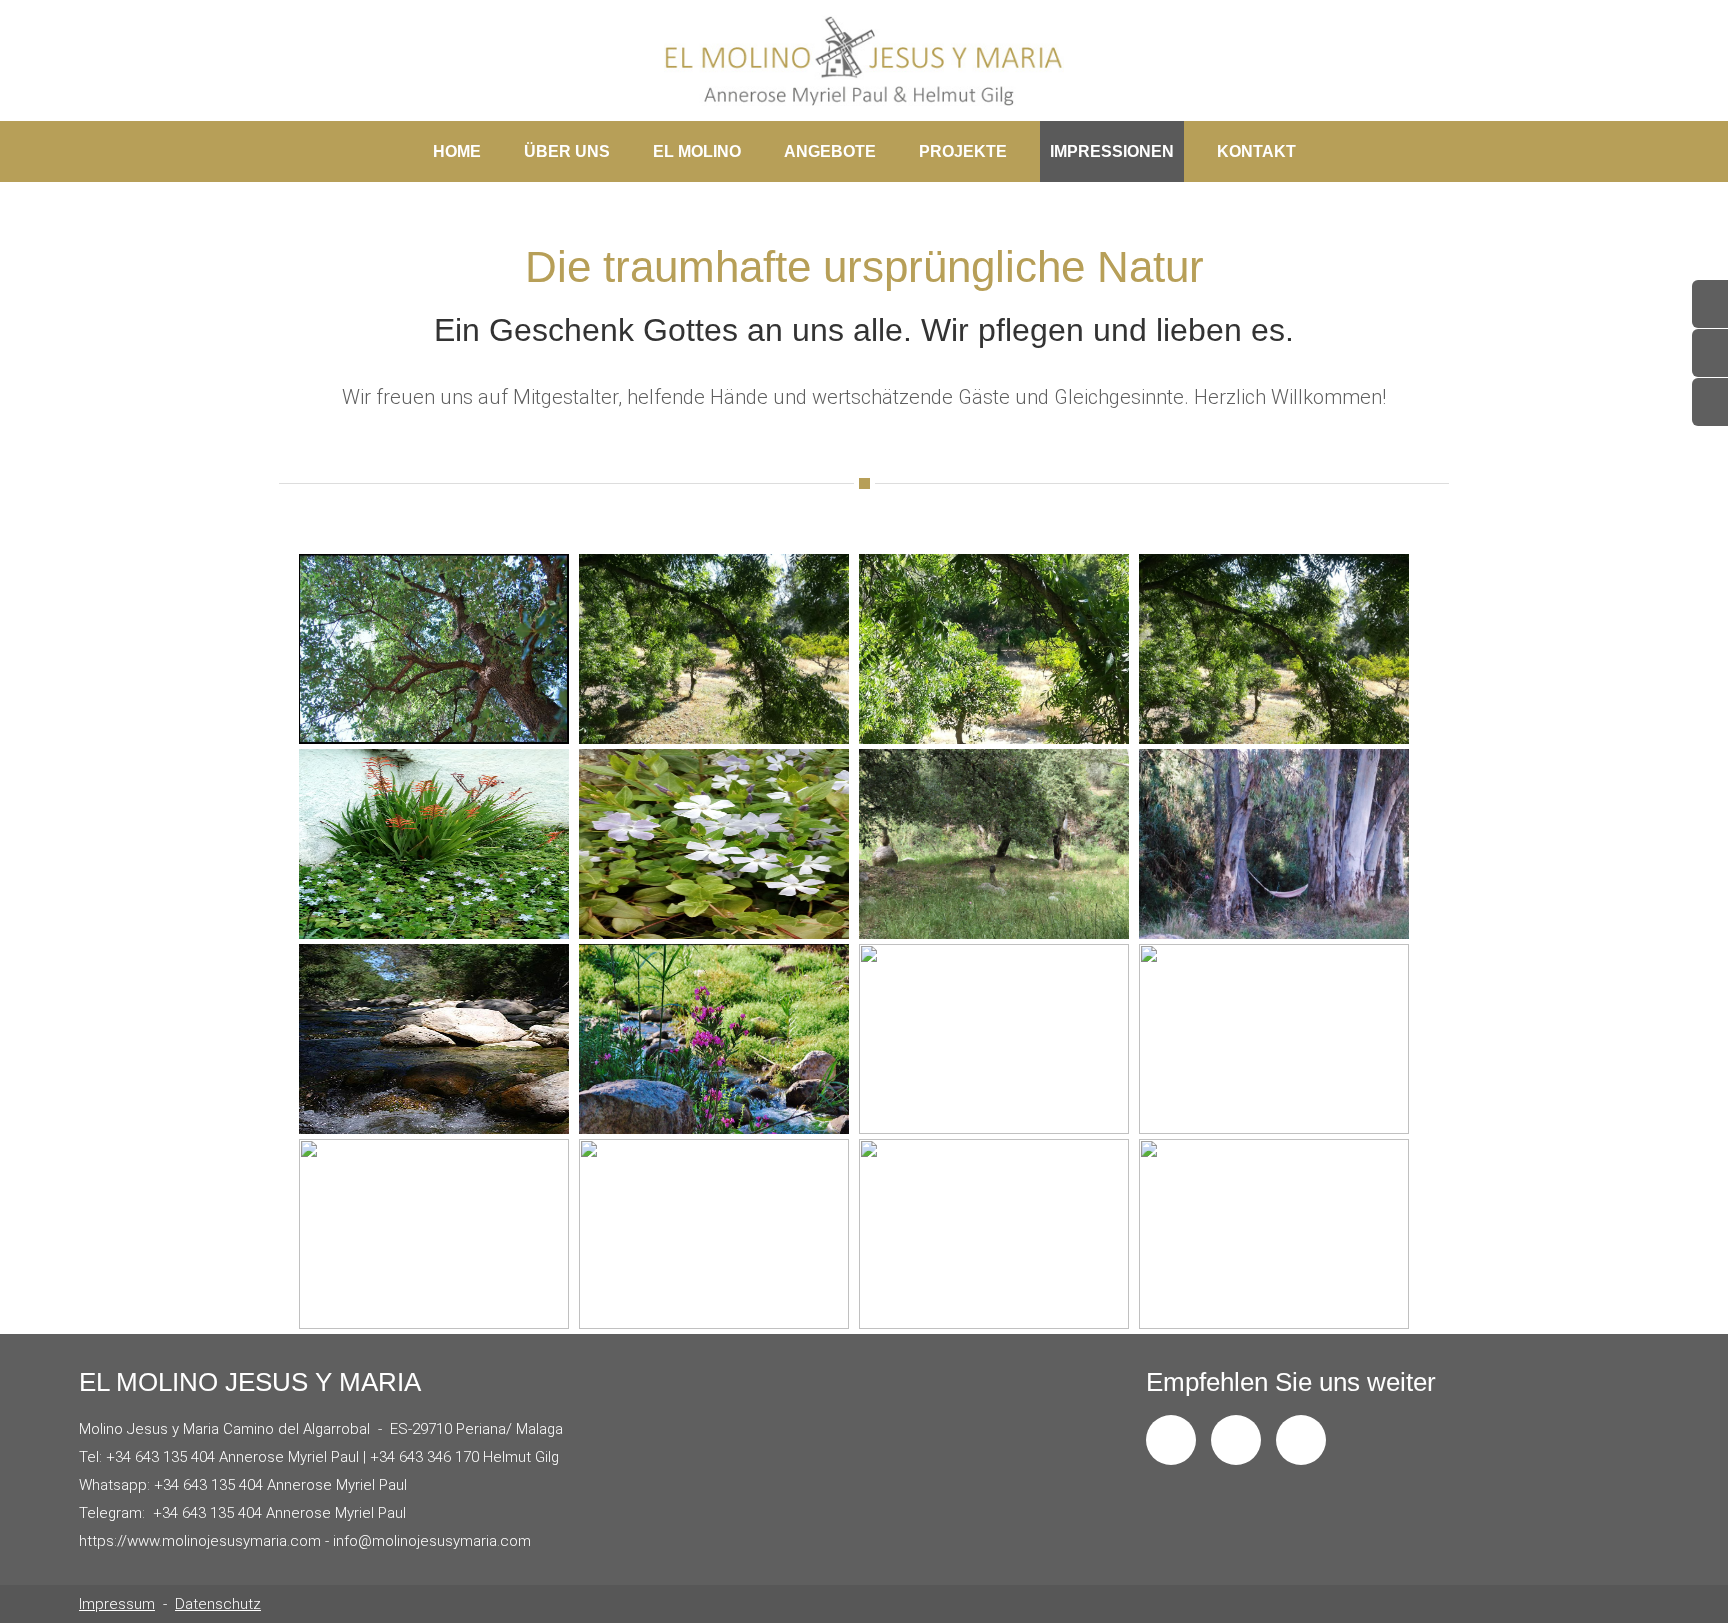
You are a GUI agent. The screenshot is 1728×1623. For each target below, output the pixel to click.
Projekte (958, 148)
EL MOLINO (692, 148)
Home (457, 151)
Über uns (562, 148)
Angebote (825, 148)
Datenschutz (218, 1604)
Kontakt (1256, 151)
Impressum (117, 1604)
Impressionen (1107, 148)
